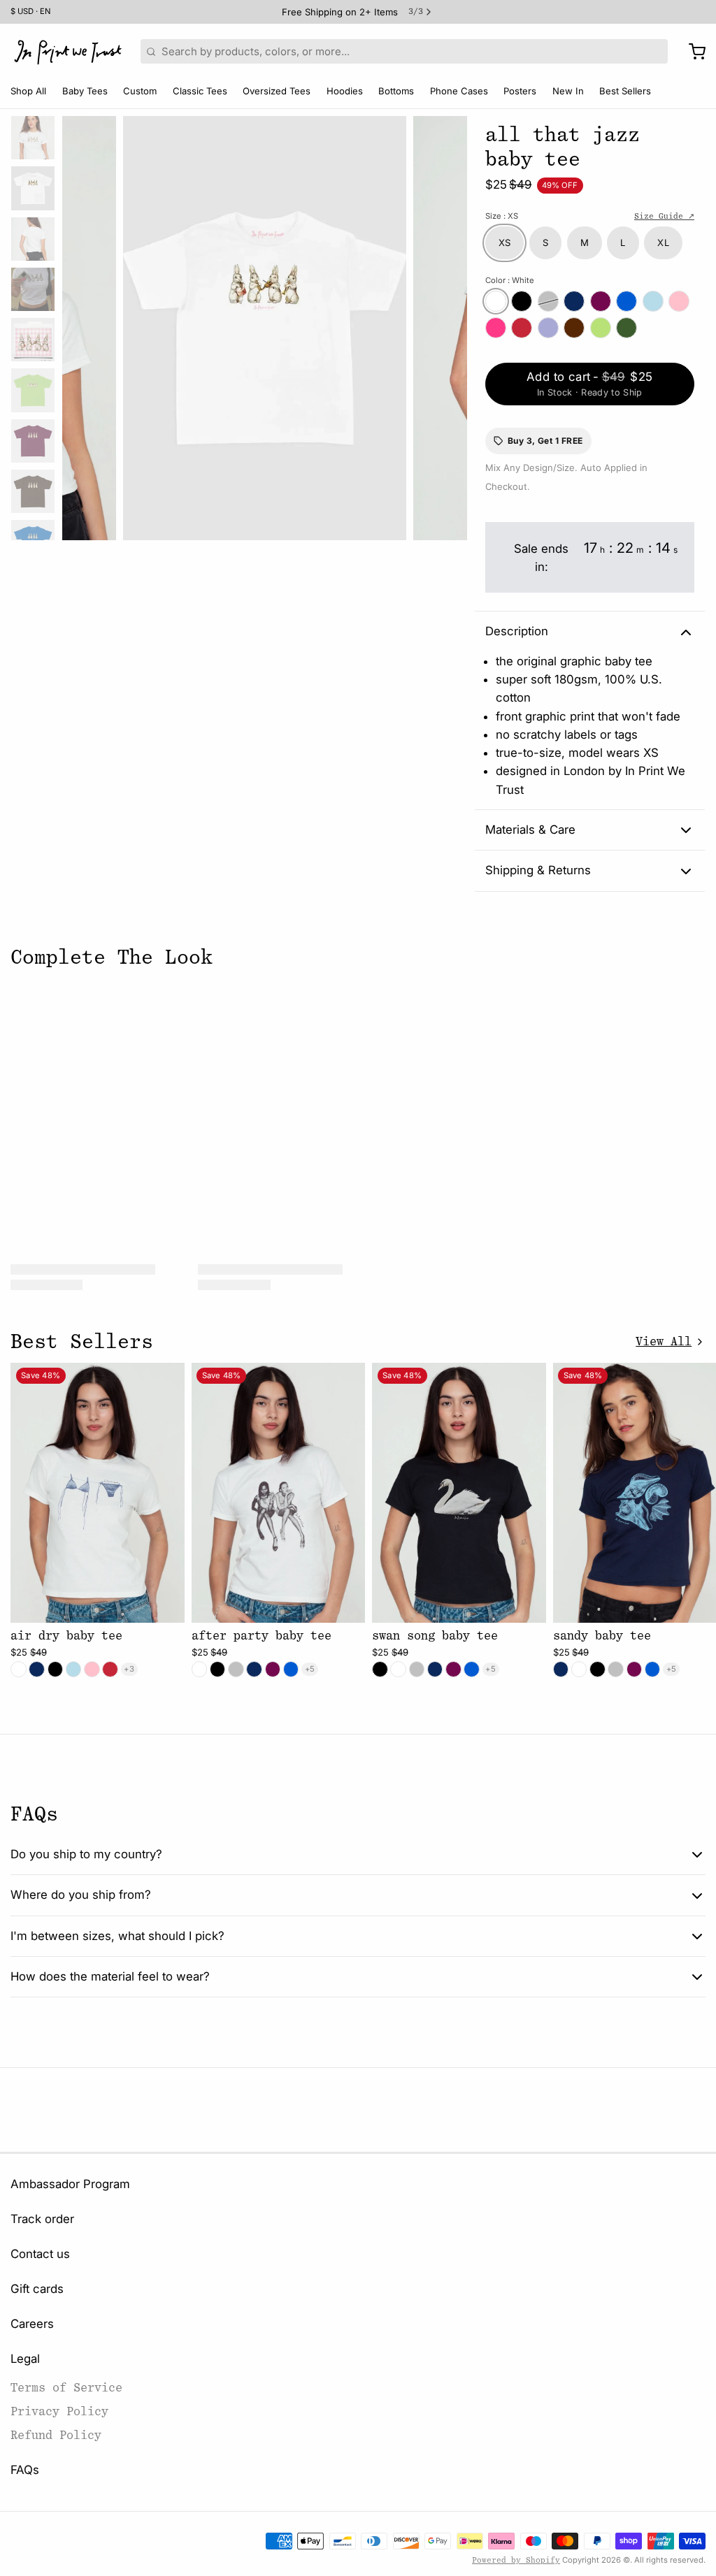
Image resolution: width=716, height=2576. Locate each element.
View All (664, 1341)
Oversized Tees (277, 91)
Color (510, 280)
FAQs (25, 2470)
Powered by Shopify (516, 2560)
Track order (42, 2219)
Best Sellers (625, 91)
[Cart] (692, 52)
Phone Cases (459, 91)
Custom (140, 91)
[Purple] (548, 328)
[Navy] (574, 301)
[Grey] (548, 301)
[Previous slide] (83, 325)
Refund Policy (56, 2435)
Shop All (28, 91)
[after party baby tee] (279, 1493)
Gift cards (37, 2289)
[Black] (522, 301)
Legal (25, 2359)
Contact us (40, 2254)
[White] (496, 301)
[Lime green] (601, 328)
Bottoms (396, 91)
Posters (520, 91)
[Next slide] (446, 325)
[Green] (626, 328)
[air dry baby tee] (98, 1493)
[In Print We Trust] (68, 52)
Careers (32, 2324)
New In (568, 91)
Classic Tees (200, 91)
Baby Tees (85, 91)
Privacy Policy (59, 2411)
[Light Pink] (679, 301)
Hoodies (345, 91)
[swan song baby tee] (459, 1493)
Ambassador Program (70, 2184)
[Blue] (653, 301)
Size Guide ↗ (664, 216)
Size (502, 216)
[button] (590, 384)
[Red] (522, 328)
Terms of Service (66, 2388)
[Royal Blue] (626, 301)
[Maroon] (601, 301)
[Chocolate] (574, 328)
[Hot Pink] (496, 328)
